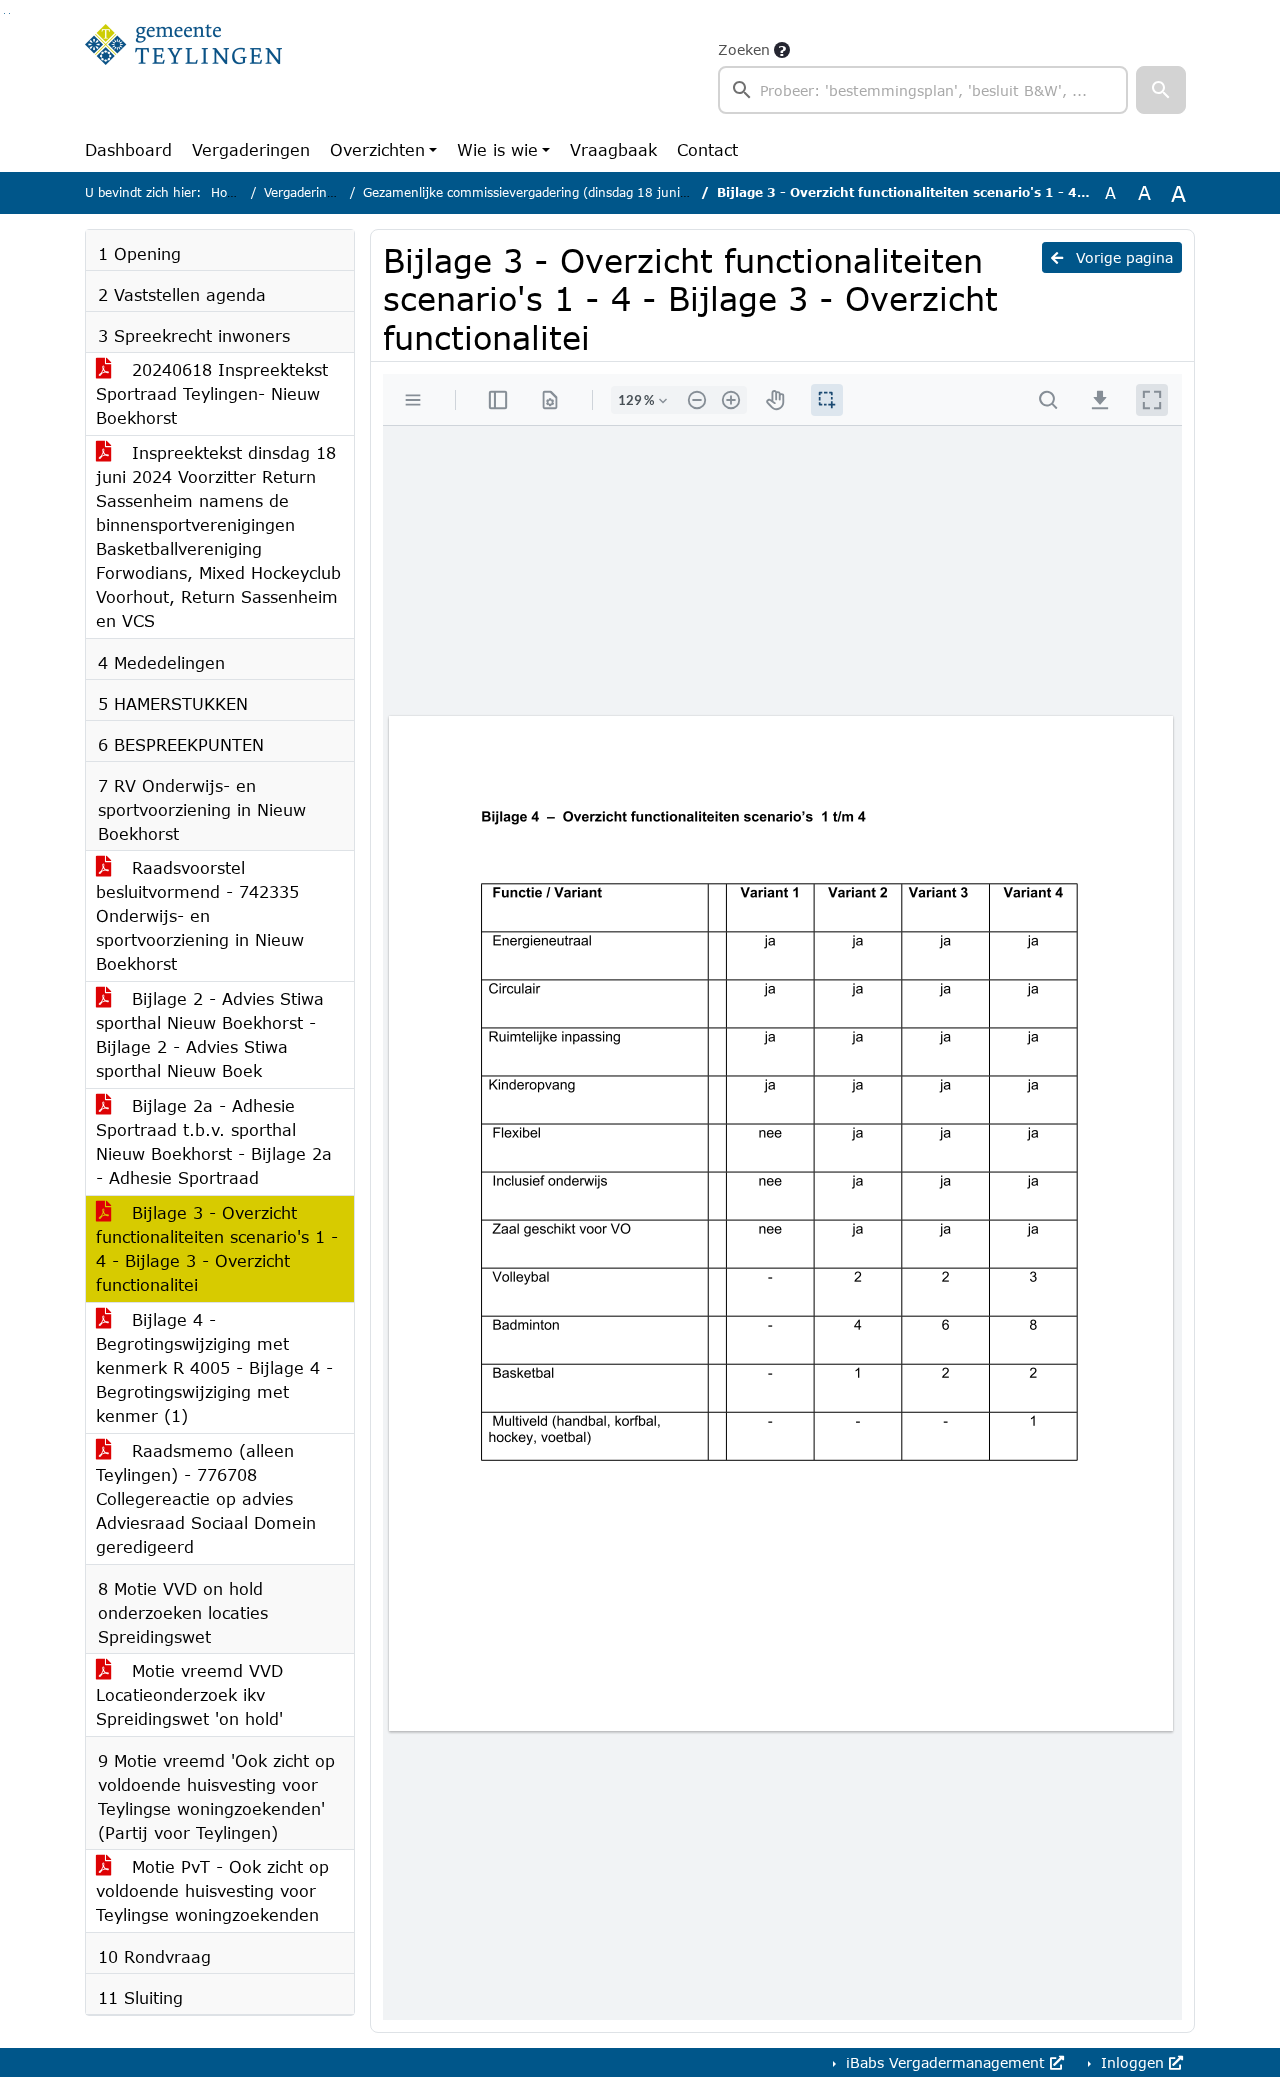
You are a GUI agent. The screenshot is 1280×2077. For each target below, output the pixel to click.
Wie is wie (497, 149)
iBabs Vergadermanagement (945, 2062)
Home (228, 192)
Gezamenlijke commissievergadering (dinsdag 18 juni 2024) (542, 192)
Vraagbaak (613, 149)
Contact (707, 149)
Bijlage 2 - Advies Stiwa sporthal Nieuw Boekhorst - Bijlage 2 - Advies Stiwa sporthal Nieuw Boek (210, 1034)
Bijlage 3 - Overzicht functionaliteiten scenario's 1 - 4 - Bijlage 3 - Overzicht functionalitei (217, 1248)
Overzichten (377, 149)
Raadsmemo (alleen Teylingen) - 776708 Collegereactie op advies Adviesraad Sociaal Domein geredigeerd (206, 1498)
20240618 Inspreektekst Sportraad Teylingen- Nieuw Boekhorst (212, 393)
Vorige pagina (1122, 257)
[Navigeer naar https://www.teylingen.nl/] (183, 76)
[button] (1161, 90)
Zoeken (744, 49)
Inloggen (1132, 2062)
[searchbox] (923, 90)
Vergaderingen (251, 149)
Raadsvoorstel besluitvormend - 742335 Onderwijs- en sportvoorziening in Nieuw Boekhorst (200, 915)
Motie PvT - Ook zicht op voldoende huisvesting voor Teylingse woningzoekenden (212, 1890)
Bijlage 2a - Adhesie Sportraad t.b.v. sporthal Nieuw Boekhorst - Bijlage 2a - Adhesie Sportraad (214, 1141)
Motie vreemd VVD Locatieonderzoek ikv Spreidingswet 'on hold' (189, 1694)
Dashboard (128, 149)
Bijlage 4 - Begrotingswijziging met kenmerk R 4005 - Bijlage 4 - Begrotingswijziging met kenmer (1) (214, 1367)
